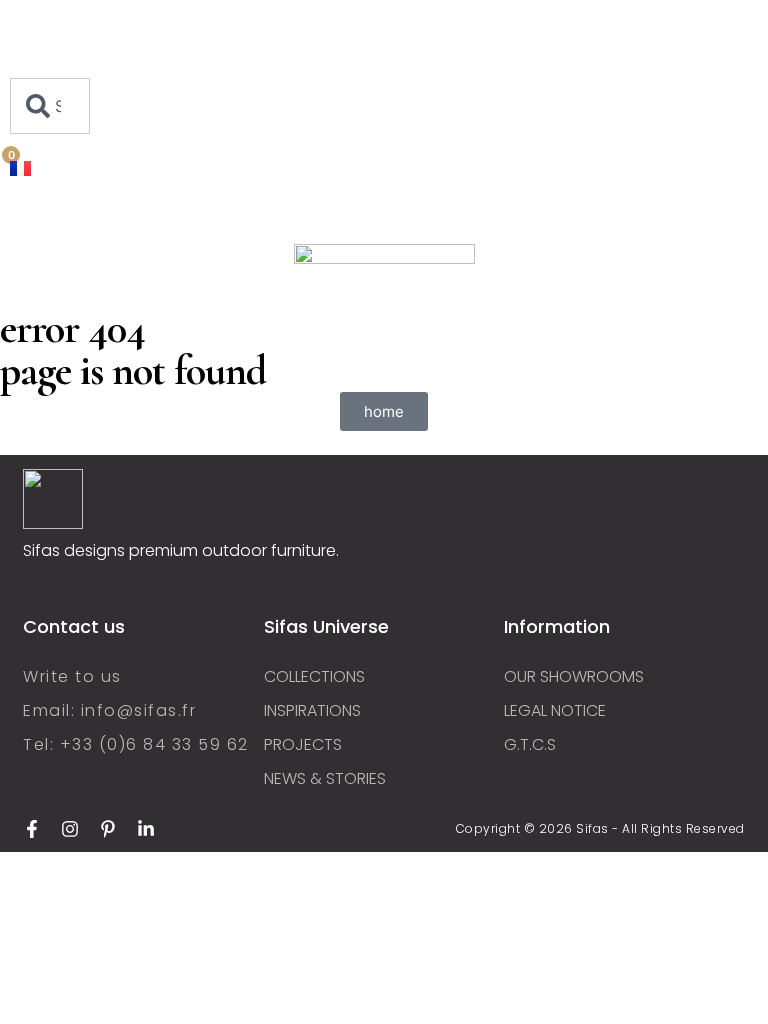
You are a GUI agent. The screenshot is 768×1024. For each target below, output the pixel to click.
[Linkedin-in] (146, 829)
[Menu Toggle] (50, 68)
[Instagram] (70, 829)
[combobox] (50, 106)
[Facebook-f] (32, 829)
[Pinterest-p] (108, 829)
